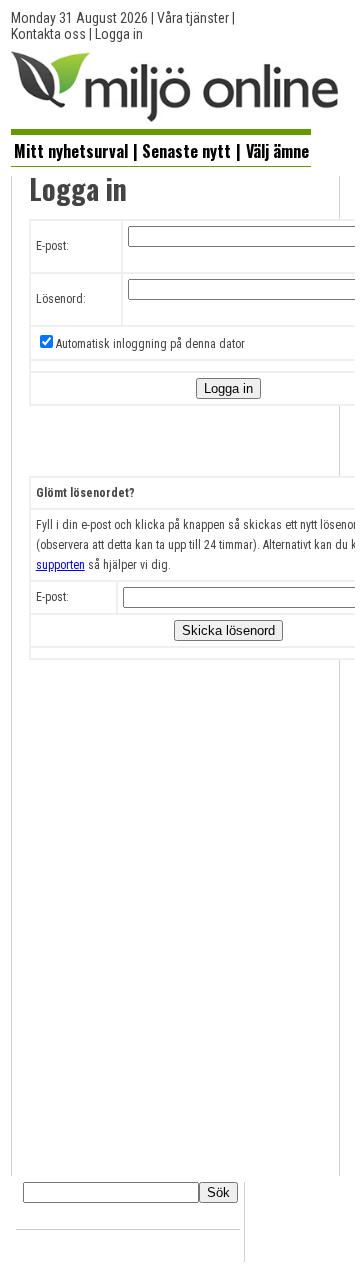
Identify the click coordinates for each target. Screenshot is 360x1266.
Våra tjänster (193, 18)
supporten (60, 565)
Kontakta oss (48, 34)
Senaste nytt (186, 151)
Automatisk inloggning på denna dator (150, 344)
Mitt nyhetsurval (71, 151)
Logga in (119, 34)
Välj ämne (277, 151)
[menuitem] (70, 150)
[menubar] (161, 149)
